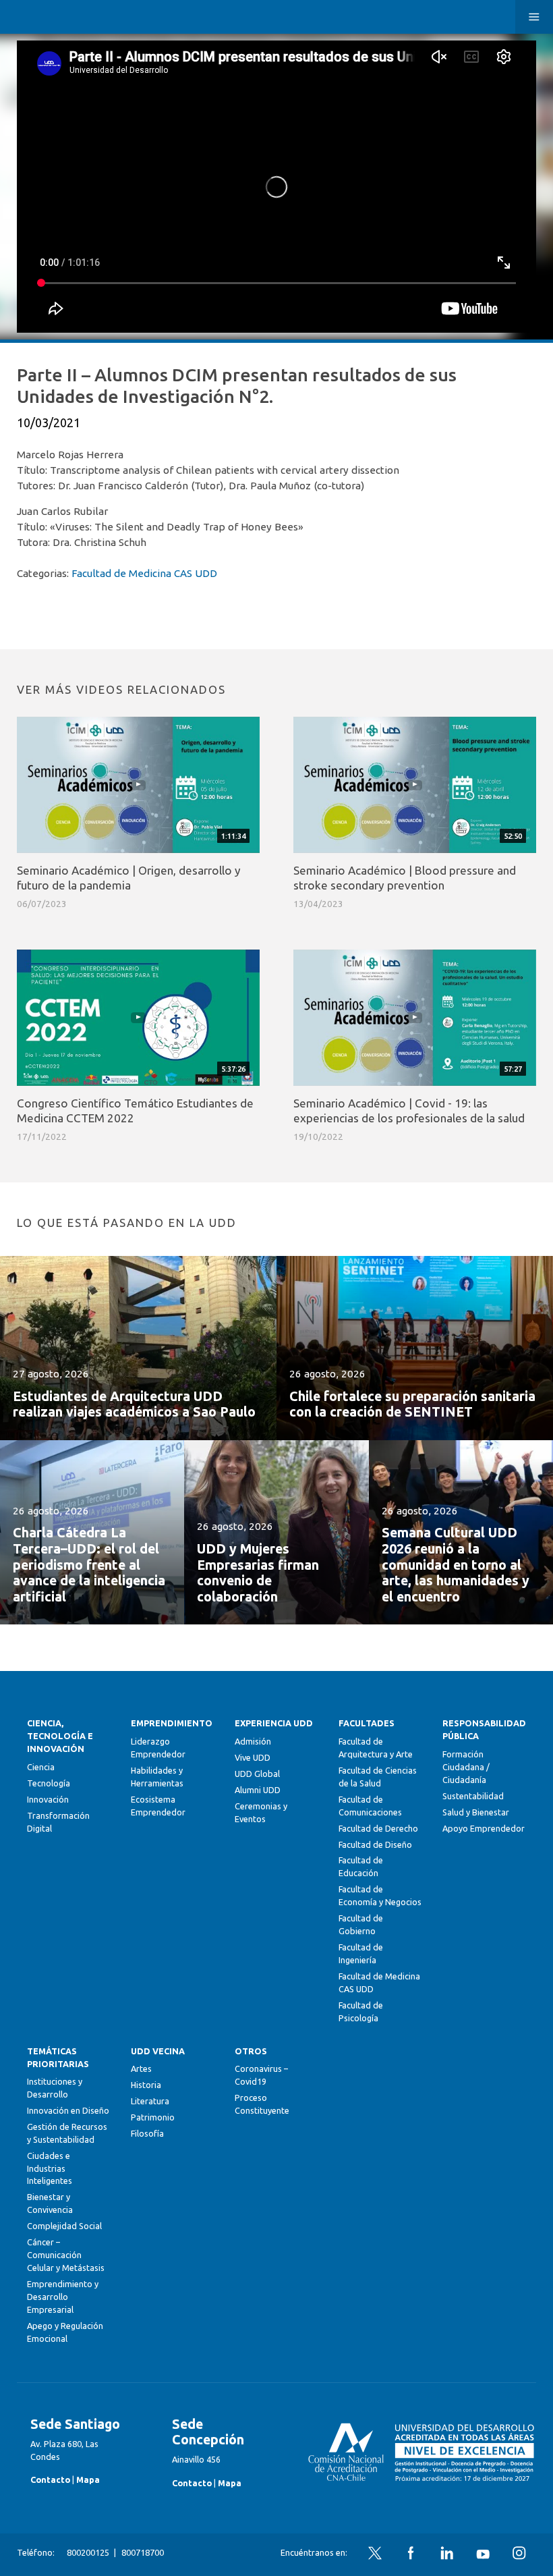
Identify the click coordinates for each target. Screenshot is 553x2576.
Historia (146, 2085)
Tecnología (49, 1783)
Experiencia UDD (274, 1723)
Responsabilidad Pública (484, 1729)
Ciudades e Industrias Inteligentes (50, 2168)
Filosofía (147, 2133)
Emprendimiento (172, 1723)
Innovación (48, 1799)
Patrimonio (153, 2117)
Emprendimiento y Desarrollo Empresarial (63, 2297)
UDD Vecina (158, 2051)
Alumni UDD (258, 1790)
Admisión (253, 1741)
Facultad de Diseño (375, 1844)
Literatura (150, 2101)
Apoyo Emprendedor (484, 1828)
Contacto (50, 2479)
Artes (141, 2068)
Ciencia (41, 1767)
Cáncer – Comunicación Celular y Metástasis (66, 2255)
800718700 (143, 2552)
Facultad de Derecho (378, 1828)
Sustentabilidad (473, 1796)
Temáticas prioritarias (58, 2057)
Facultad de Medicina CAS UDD (144, 573)
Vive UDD (253, 1757)
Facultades (367, 1723)
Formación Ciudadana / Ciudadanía (466, 1767)
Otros (251, 2051)
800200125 (88, 2552)
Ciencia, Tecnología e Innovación (60, 1736)
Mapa (88, 2479)
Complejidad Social (64, 2226)
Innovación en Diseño (68, 2110)
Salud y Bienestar (476, 1812)
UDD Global (257, 1774)
